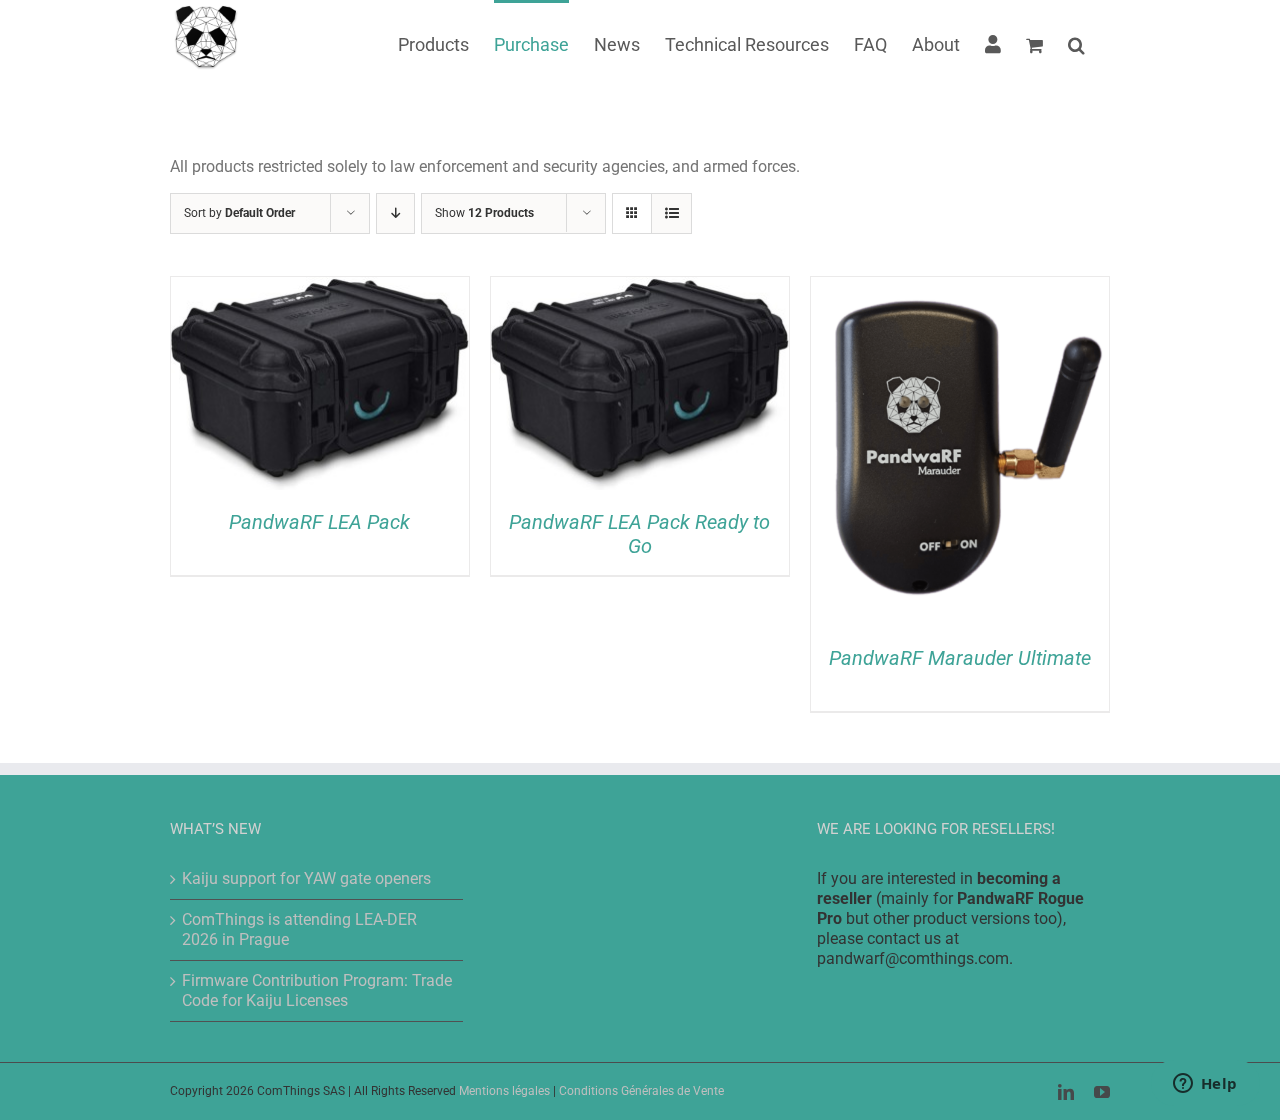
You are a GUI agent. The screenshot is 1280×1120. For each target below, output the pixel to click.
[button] (1076, 43)
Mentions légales (504, 1091)
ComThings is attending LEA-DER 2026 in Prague (299, 929)
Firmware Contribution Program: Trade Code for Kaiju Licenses (317, 990)
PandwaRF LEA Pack (319, 522)
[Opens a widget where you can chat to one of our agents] (1205, 1085)
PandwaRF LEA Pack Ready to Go (639, 534)
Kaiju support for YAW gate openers (306, 878)
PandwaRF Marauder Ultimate (960, 658)
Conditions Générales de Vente (641, 1091)
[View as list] (671, 213)
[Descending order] (395, 213)
